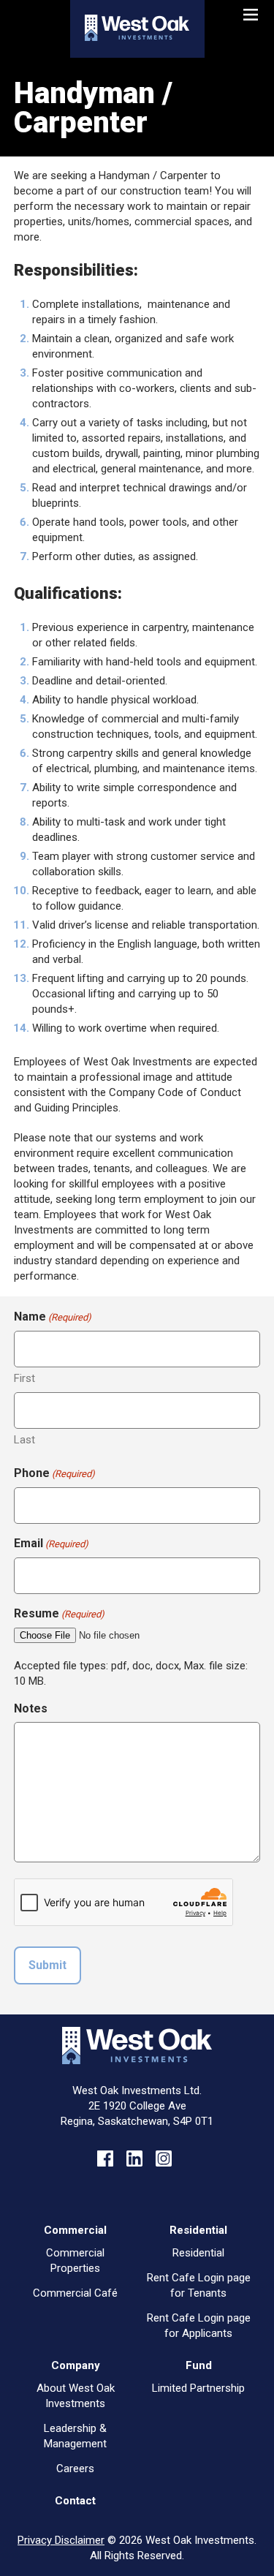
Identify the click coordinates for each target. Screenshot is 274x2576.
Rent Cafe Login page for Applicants (199, 2326)
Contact (75, 2501)
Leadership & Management (75, 2436)
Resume (59, 1613)
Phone (54, 1473)
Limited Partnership (198, 2388)
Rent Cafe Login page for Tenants (199, 2285)
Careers (75, 2469)
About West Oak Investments (76, 2396)
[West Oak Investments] (137, 37)
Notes (31, 1708)
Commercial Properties (75, 2260)
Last (24, 1440)
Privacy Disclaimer (61, 2540)
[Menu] (252, 10)
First (24, 1378)
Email (51, 1543)
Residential (198, 2253)
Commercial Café (75, 2293)
